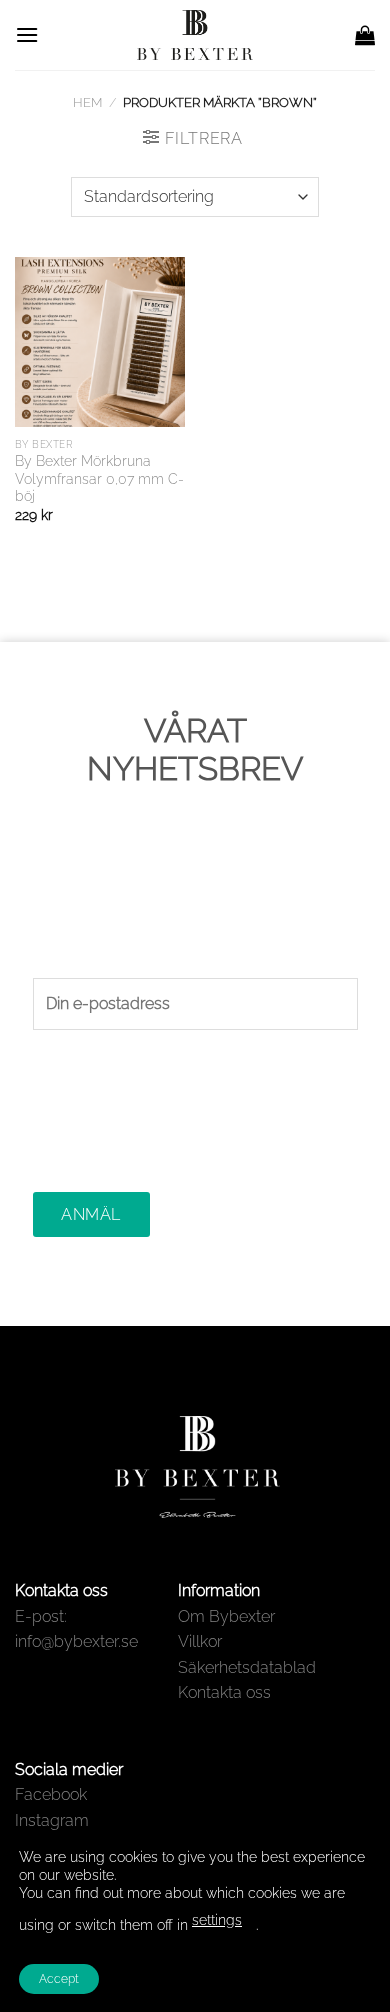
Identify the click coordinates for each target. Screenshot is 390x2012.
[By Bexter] (195, 35)
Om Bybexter (226, 1616)
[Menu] (27, 34)
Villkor (200, 1641)
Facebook (51, 1794)
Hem (87, 102)
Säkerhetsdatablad (247, 1667)
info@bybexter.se (76, 1641)
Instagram (52, 1820)
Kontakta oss (224, 1692)
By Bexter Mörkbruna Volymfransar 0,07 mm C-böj (99, 478)
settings (217, 1920)
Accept (59, 1979)
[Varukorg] (365, 35)
